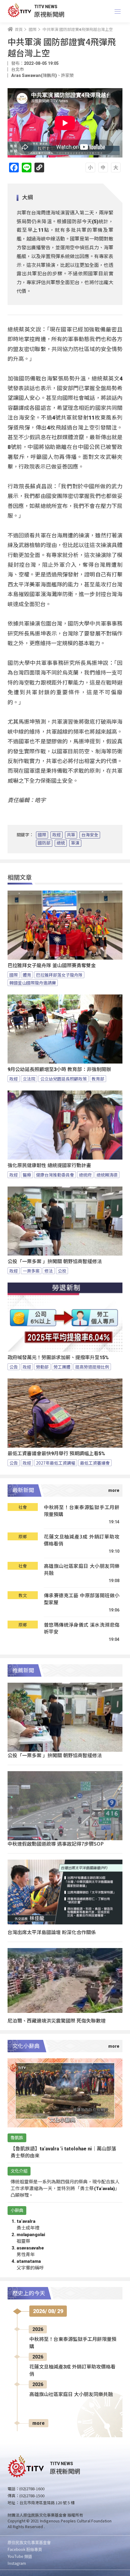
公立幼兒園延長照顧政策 (63, 1079)
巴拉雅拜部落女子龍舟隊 (59, 975)
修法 (49, 1271)
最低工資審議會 (95, 1463)
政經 (57, 835)
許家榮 (67, 75)
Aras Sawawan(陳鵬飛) (34, 75)
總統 (61, 843)
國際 (42, 835)
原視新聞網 (49, 14)
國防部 (44, 843)
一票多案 (31, 1271)
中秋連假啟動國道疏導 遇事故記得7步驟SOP (56, 1844)
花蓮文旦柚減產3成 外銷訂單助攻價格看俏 (82, 1540)
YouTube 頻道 (20, 2556)
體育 (27, 975)
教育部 (98, 1079)
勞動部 (42, 1367)
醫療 (27, 1175)
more (39, 2423)
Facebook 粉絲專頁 (25, 2549)
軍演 (75, 843)
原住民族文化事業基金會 (29, 2542)
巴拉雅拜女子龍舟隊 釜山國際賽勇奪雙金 (52, 966)
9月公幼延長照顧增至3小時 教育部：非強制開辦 (59, 1069)
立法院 (29, 1079)
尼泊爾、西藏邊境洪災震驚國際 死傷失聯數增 (57, 2020)
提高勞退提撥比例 (92, 1367)
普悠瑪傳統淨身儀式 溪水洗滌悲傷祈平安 (82, 1628)
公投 (62, 1271)
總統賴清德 (107, 1175)
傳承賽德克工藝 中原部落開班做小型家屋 (82, 1599)
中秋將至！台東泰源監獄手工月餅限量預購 (82, 1511)
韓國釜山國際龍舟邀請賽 (33, 983)
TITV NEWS (46, 7)
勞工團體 (62, 1367)
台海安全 (90, 835)
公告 (14, 1367)
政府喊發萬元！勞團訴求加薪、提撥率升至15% (58, 1358)
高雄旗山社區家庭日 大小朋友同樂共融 (82, 1570)
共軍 (71, 835)
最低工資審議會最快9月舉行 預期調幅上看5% (56, 1454)
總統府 (85, 1175)
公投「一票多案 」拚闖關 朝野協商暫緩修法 (55, 1261)
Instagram (17, 2563)
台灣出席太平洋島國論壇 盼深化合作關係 (52, 1932)
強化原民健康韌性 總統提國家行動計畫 (49, 1165)
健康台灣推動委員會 (55, 1175)
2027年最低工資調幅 (56, 1463)
